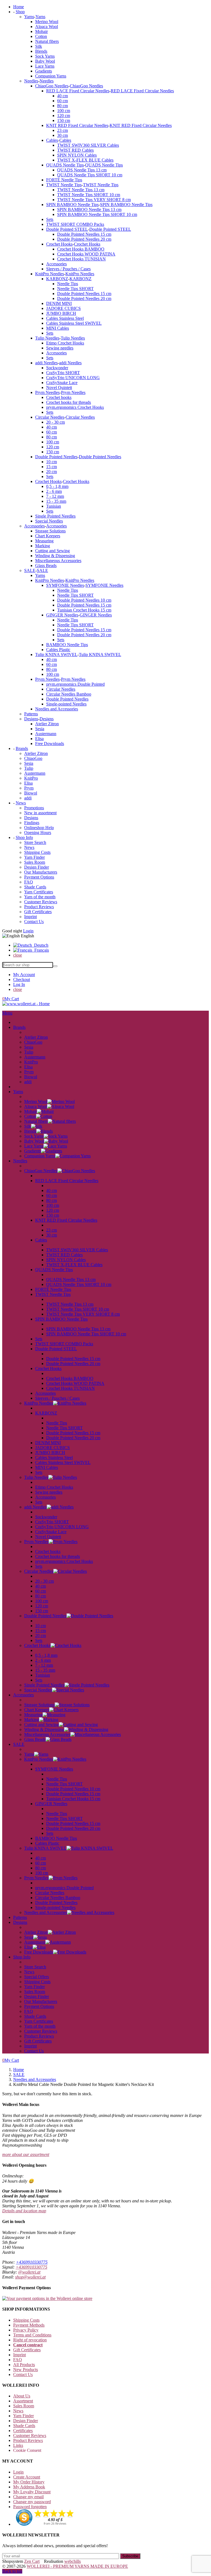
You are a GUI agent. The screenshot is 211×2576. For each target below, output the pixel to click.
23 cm (63, 130)
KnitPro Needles (50, 274)
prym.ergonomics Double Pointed (75, 684)
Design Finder (37, 867)
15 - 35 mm (56, 501)
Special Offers (37, 1977)
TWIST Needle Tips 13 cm (81, 190)
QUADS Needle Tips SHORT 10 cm (90, 175)
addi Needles (46, 363)
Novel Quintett (59, 387)
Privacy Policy (26, 2330)
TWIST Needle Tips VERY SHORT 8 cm (94, 200)
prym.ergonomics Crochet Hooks (75, 407)
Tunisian (54, 506)
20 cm (52, 472)
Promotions (34, 808)
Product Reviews (39, 907)
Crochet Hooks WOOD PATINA (86, 254)
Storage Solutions (50, 531)
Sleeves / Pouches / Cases (68, 269)
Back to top (12, 2571)
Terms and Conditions (32, 2335)
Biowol (31, 793)
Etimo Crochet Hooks (65, 343)
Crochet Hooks (59, 244)
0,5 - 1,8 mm (57, 486)
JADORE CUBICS (63, 308)
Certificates (23, 2431)
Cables (52, 140)
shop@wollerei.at (30, 2277)
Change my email (28, 2497)
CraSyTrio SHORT (63, 373)
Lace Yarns (45, 66)
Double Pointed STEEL (67, 229)
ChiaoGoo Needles (52, 86)
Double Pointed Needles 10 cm (84, 600)
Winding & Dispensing (55, 556)
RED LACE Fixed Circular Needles (78, 91)
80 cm (63, 106)
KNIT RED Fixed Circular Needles (77, 125)
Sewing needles (60, 348)
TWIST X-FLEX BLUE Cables (85, 160)
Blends (41, 51)
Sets (50, 219)
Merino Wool (47, 22)
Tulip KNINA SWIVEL (56, 655)
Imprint (30, 917)
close (18, 955)
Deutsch (40, 945)
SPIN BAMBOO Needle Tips (72, 205)
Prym (29, 788)
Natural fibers (47, 41)
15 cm (52, 467)
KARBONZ (57, 279)
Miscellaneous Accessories (58, 561)
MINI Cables (58, 328)
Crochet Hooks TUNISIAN (81, 259)
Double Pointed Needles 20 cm (84, 239)
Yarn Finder (34, 857)
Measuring (44, 541)
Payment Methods (29, 2325)
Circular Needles (50, 417)
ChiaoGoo (33, 758)
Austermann (46, 734)
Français (41, 950)
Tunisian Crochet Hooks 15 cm (84, 610)
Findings (32, 823)
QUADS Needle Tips (65, 165)
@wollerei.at (29, 2272)
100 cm (64, 111)
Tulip (29, 768)
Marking (43, 546)
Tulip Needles (47, 338)
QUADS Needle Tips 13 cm (82, 170)
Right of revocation (30, 2340)
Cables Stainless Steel (65, 318)
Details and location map (24, 2211)
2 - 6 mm (54, 491)
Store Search (35, 842)
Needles (31, 81)
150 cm (64, 120)
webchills (73, 2561)
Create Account (27, 2477)
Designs (31, 719)
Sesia (40, 729)
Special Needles (49, 521)
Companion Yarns (51, 76)
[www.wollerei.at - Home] (26, 1004)
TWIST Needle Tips (64, 185)
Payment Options (39, 877)
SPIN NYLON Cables (77, 155)
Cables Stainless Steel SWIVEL (74, 323)
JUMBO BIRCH (61, 313)
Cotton (41, 36)
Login (28, 931)
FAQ (29, 882)
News (29, 847)
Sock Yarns (45, 56)
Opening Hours (38, 833)
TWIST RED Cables (75, 150)
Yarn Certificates (39, 892)
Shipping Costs (37, 852)
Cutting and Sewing (52, 551)
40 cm (63, 96)
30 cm (63, 135)
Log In (19, 984)
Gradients (44, 71)
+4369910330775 (32, 2262)
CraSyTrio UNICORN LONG (73, 378)
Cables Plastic (58, 650)
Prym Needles (47, 392)
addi (28, 798)
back (28, 1032)
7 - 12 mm (55, 496)
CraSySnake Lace (62, 383)
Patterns (31, 714)
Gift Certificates (38, 912)
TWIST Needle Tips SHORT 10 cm (89, 195)
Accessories (56, 264)
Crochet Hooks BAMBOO (81, 249)
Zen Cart (32, 2561)
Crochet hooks (59, 397)
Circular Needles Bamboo (69, 694)
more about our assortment (26, 2154)
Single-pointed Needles (66, 704)
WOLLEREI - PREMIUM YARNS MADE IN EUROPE (77, 2566)
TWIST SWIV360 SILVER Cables (88, 145)
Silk (39, 46)
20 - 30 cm (55, 422)
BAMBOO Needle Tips (67, 645)
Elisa (39, 739)
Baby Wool (45, 61)
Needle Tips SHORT (75, 289)
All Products (24, 2365)
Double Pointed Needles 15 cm (84, 234)
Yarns (29, 17)
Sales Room (35, 862)
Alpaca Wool (47, 27)
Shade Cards (35, 887)
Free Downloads (50, 744)
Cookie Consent (27, 2450)
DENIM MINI (59, 303)
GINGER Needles (62, 615)
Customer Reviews (41, 902)
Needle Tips (68, 284)
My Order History (29, 2482)
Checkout (22, 979)
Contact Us (34, 922)
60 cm (63, 101)
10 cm (52, 462)
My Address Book (29, 2487)
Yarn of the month (40, 897)
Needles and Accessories (57, 709)
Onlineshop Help (39, 828)
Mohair (41, 31)
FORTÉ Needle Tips (64, 180)
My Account (24, 975)
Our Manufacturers (41, 872)
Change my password (32, 2502)
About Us (22, 2396)
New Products (26, 2370)
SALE (30, 570)
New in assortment (40, 813)
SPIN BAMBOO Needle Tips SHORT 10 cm (97, 214)
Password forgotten (30, 2507)
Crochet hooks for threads (69, 402)
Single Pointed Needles (55, 516)
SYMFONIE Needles (65, 585)
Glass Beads (46, 566)
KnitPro (31, 778)
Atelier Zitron (47, 724)
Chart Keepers (48, 536)
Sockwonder (57, 368)
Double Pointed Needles (56, 457)
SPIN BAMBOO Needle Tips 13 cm (89, 209)
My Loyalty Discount (32, 2492)
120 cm (64, 116)
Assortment (23, 2401)
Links (18, 2445)
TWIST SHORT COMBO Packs (75, 224)
